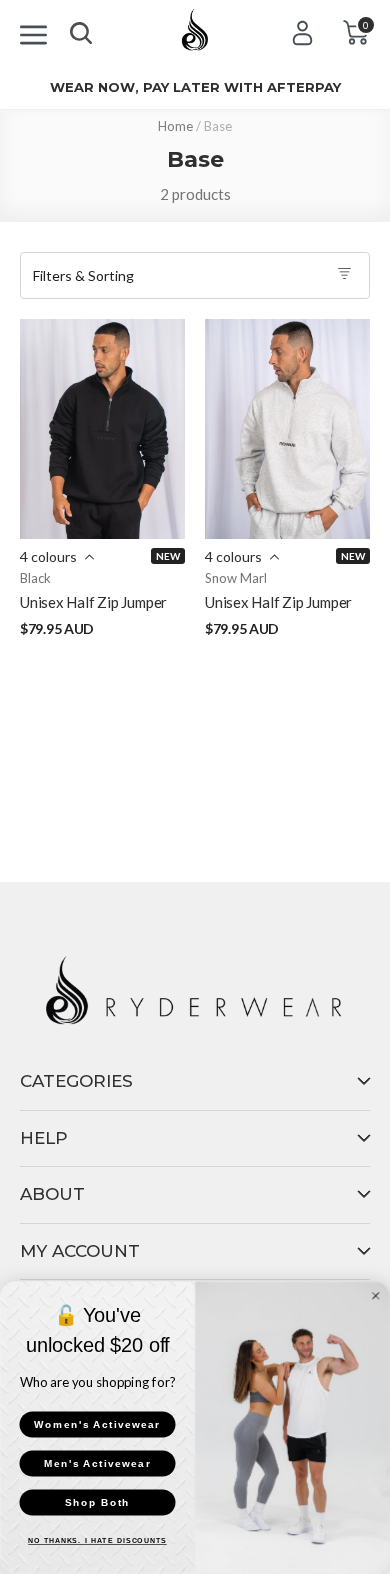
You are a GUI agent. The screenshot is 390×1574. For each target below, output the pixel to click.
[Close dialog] (376, 1296)
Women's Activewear (97, 1424)
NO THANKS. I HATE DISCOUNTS (97, 1541)
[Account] (302, 32)
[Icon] (33, 31)
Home (175, 126)
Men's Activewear (97, 1463)
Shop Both (97, 1502)
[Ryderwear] (195, 36)
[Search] (81, 29)
